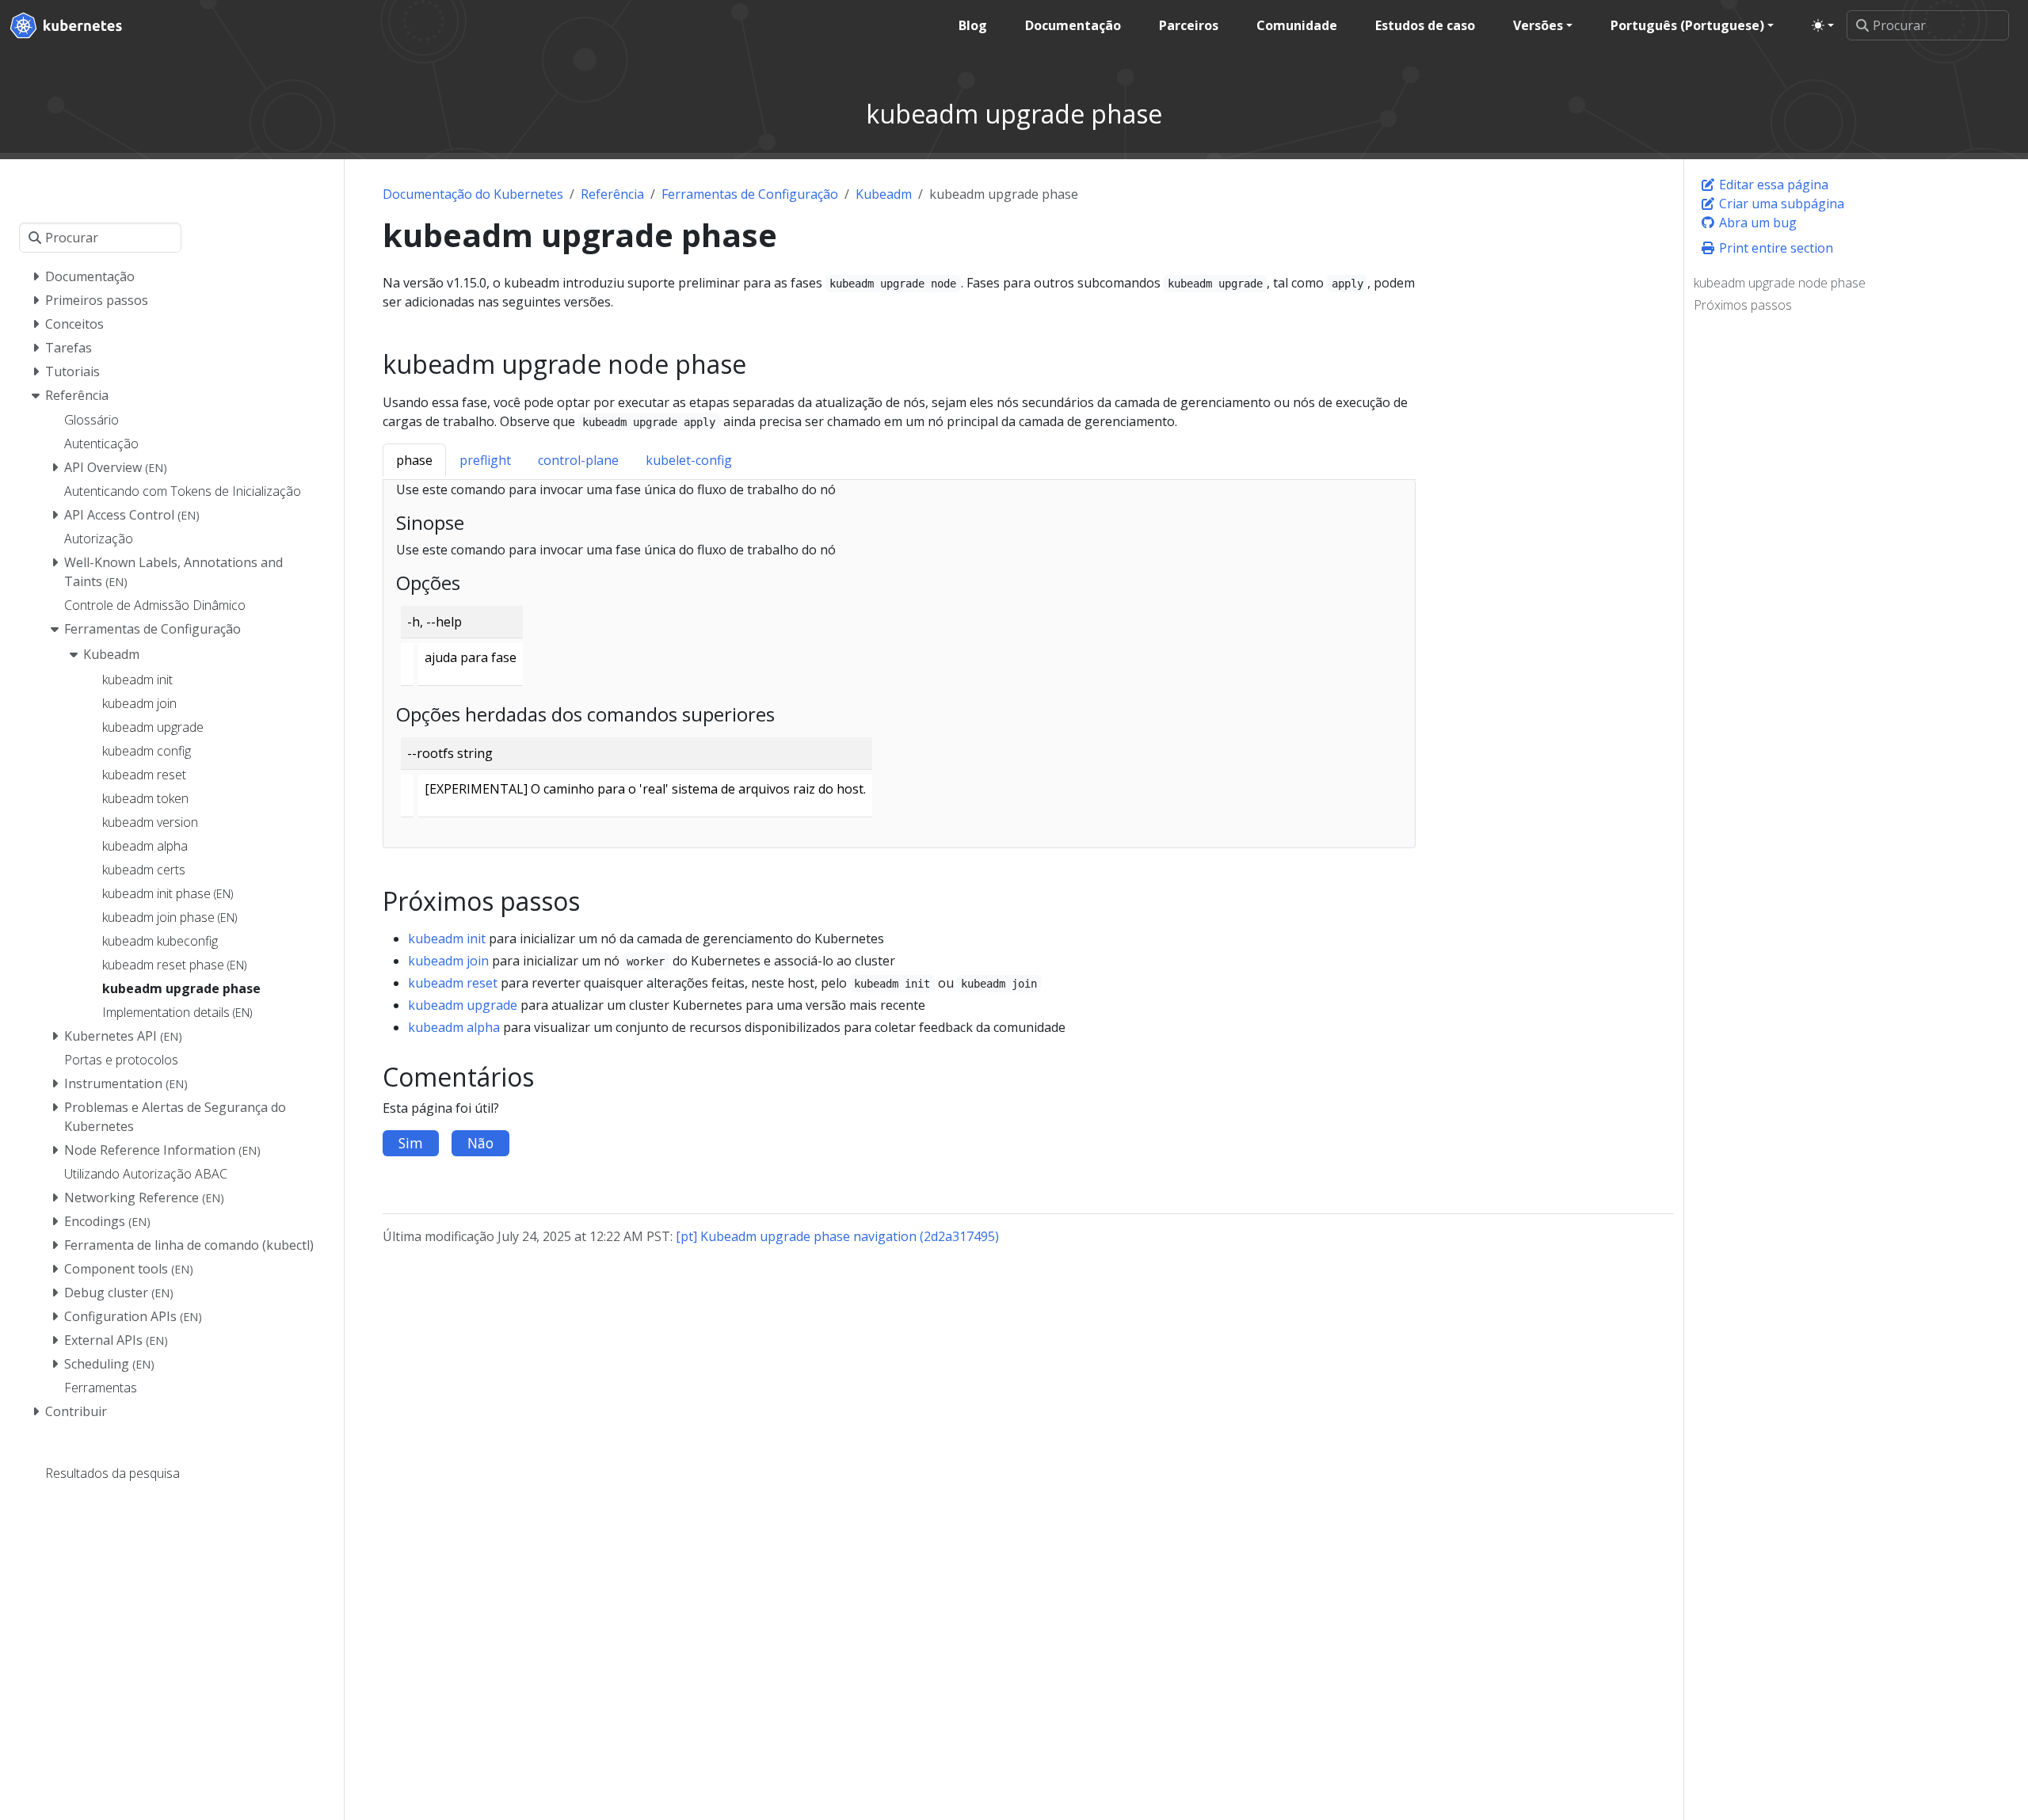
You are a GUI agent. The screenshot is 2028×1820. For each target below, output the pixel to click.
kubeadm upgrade (463, 1005)
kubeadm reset (453, 983)
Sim (411, 1143)
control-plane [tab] (578, 460)
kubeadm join (448, 961)
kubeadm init (447, 939)
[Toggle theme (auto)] (1823, 25)
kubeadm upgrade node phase (1780, 283)
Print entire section (1774, 248)
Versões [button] (1538, 25)
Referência (612, 194)
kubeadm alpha (454, 1027)
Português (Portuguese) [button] (1687, 25)
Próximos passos (1743, 305)
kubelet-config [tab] (689, 460)
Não (480, 1143)
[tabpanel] (900, 664)
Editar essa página (1772, 185)
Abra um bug (1756, 223)
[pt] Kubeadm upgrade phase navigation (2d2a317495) (837, 1236)
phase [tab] (414, 460)
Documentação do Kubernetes (473, 194)
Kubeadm (884, 194)
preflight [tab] (485, 460)
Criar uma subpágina (1780, 204)
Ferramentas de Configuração (750, 194)
